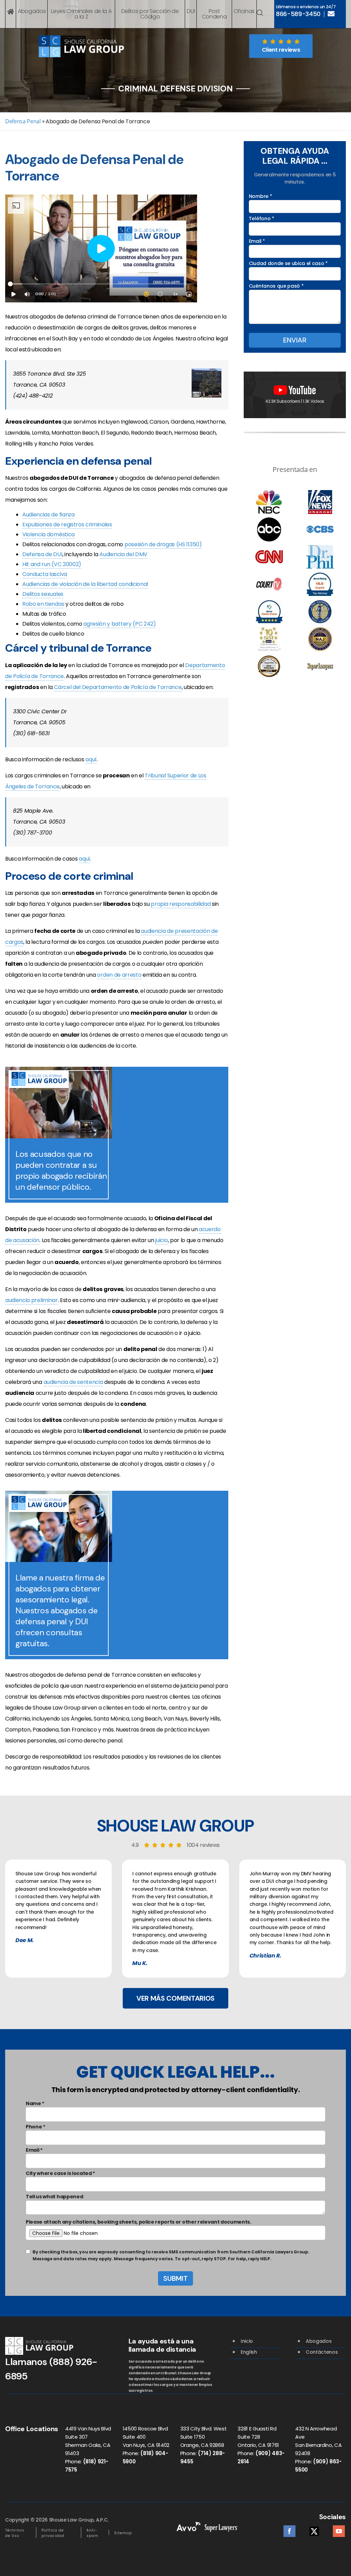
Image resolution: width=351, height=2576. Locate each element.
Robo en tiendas (43, 604)
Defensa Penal (23, 121)
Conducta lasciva (45, 574)
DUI (191, 11)
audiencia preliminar (32, 1300)
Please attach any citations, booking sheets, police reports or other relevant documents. (138, 2222)
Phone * (35, 2127)
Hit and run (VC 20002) (52, 564)
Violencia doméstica (49, 534)
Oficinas (244, 11)
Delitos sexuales (43, 594)
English (249, 2352)
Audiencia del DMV (123, 554)
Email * (257, 241)
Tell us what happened (54, 2197)
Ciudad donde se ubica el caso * (288, 263)
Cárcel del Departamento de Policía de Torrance (118, 687)
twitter (314, 2529)
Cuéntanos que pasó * (276, 286)
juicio (161, 1240)
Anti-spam (92, 2533)
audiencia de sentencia (73, 1382)
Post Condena (214, 14)
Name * (35, 2103)
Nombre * (260, 196)
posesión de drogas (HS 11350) (163, 544)
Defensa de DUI (42, 554)
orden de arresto (119, 975)
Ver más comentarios (175, 1998)
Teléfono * (262, 218)
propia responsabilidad (181, 904)
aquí (91, 759)
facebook (289, 2529)
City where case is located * (60, 2173)
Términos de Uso (15, 2533)
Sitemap (123, 2533)
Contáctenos (322, 2352)
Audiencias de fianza (49, 515)
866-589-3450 (298, 14)
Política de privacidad (53, 2533)
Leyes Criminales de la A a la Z (81, 14)
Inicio (247, 2341)
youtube (339, 2529)
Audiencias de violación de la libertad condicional (85, 584)
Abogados (32, 11)
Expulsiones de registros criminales (67, 524)
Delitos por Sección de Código (150, 14)
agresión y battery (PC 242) (119, 624)
